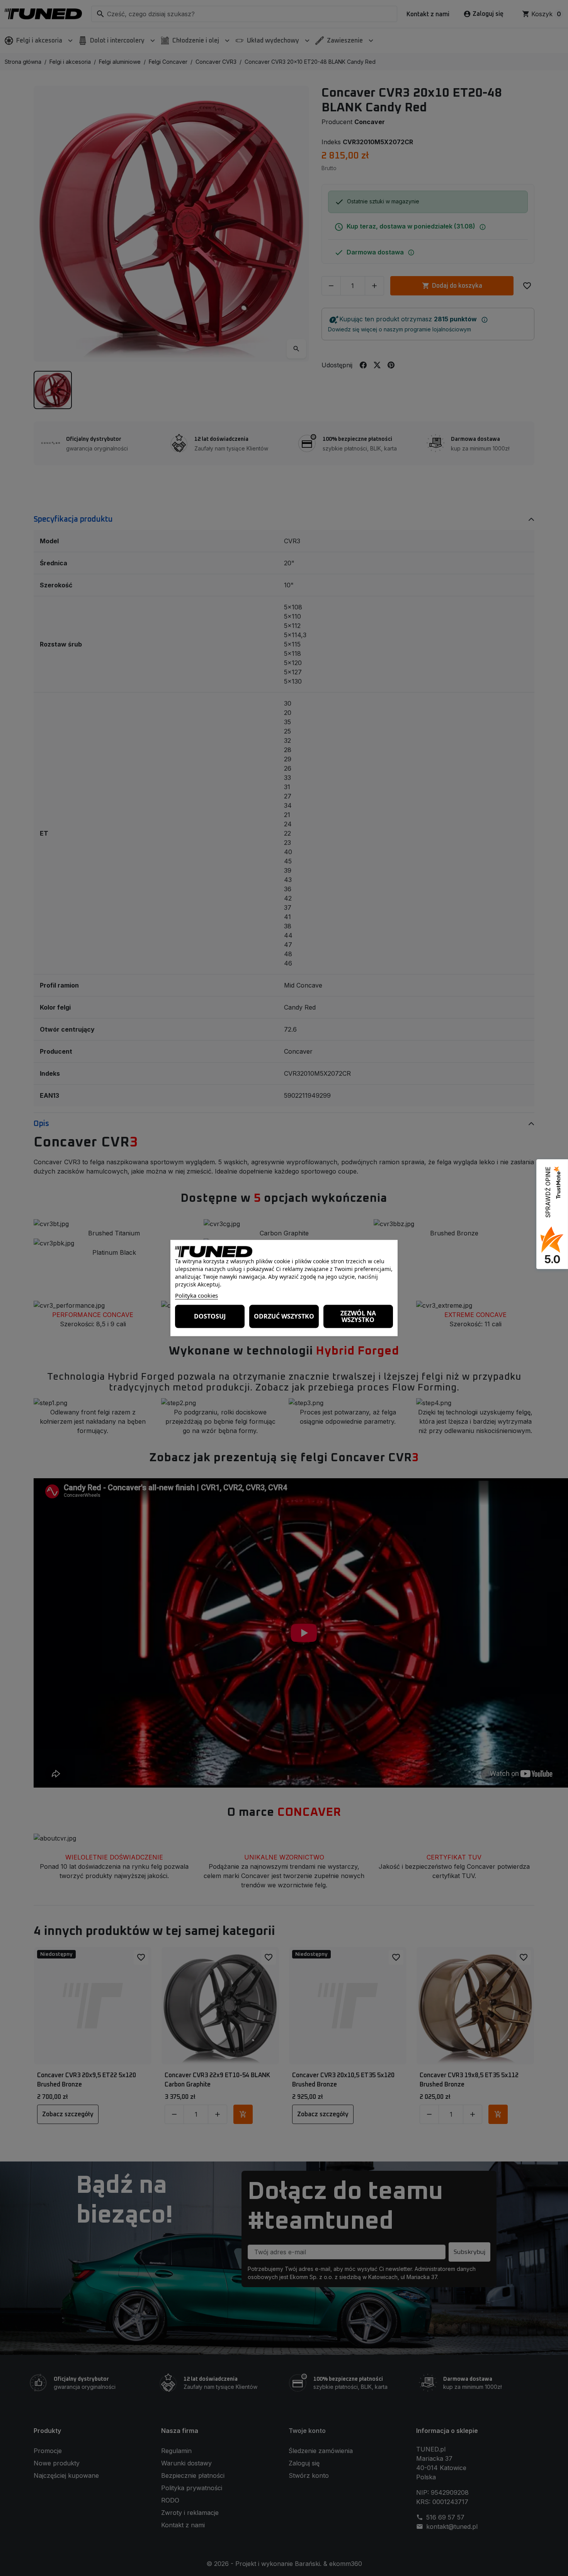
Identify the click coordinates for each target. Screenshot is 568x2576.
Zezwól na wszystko (358, 1316)
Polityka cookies (196, 1295)
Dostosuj (210, 1316)
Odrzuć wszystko (284, 1316)
